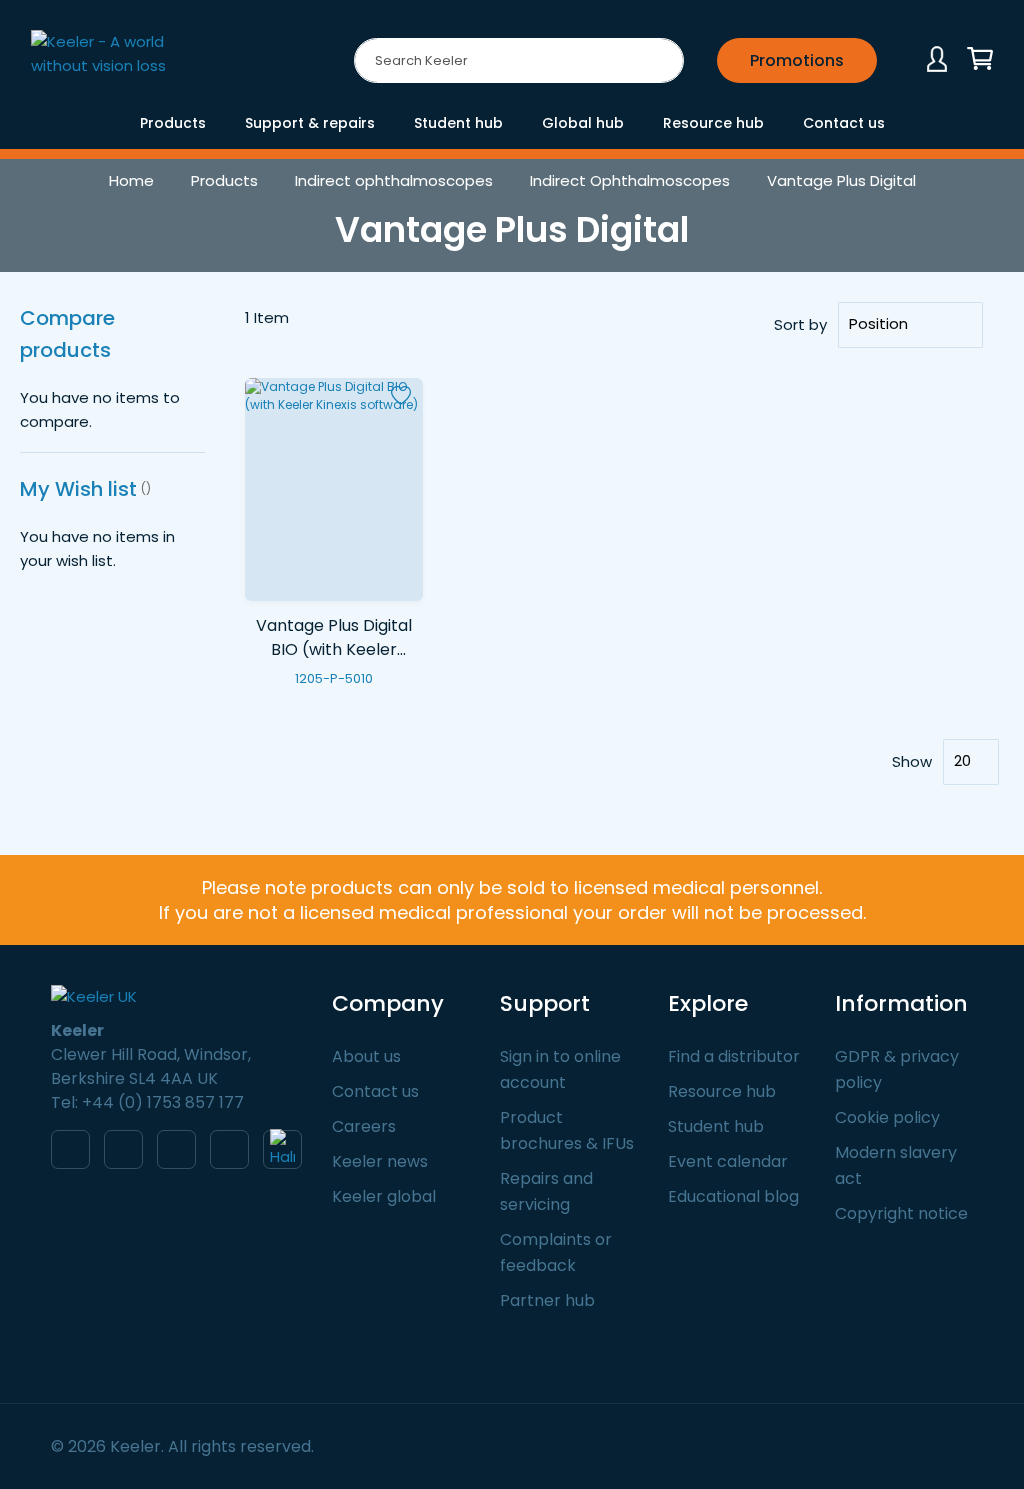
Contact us (375, 1091)
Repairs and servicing (546, 1191)
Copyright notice (901, 1213)
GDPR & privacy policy (897, 1069)
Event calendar (728, 1161)
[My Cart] (980, 60)
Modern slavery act (896, 1165)
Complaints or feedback (556, 1252)
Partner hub (547, 1300)
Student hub (716, 1126)
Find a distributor (734, 1056)
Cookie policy (887, 1117)
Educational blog (733, 1196)
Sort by (800, 323)
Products (224, 180)
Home (131, 180)
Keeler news (380, 1161)
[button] (401, 396)
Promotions (797, 60)
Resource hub (722, 1091)
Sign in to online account (560, 1069)
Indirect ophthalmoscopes (394, 180)
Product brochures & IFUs (567, 1130)
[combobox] (519, 60)
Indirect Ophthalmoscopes (630, 180)
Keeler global (384, 1196)
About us (366, 1056)
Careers (364, 1126)
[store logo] (116, 64)
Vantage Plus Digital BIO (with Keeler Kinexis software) (334, 650)
